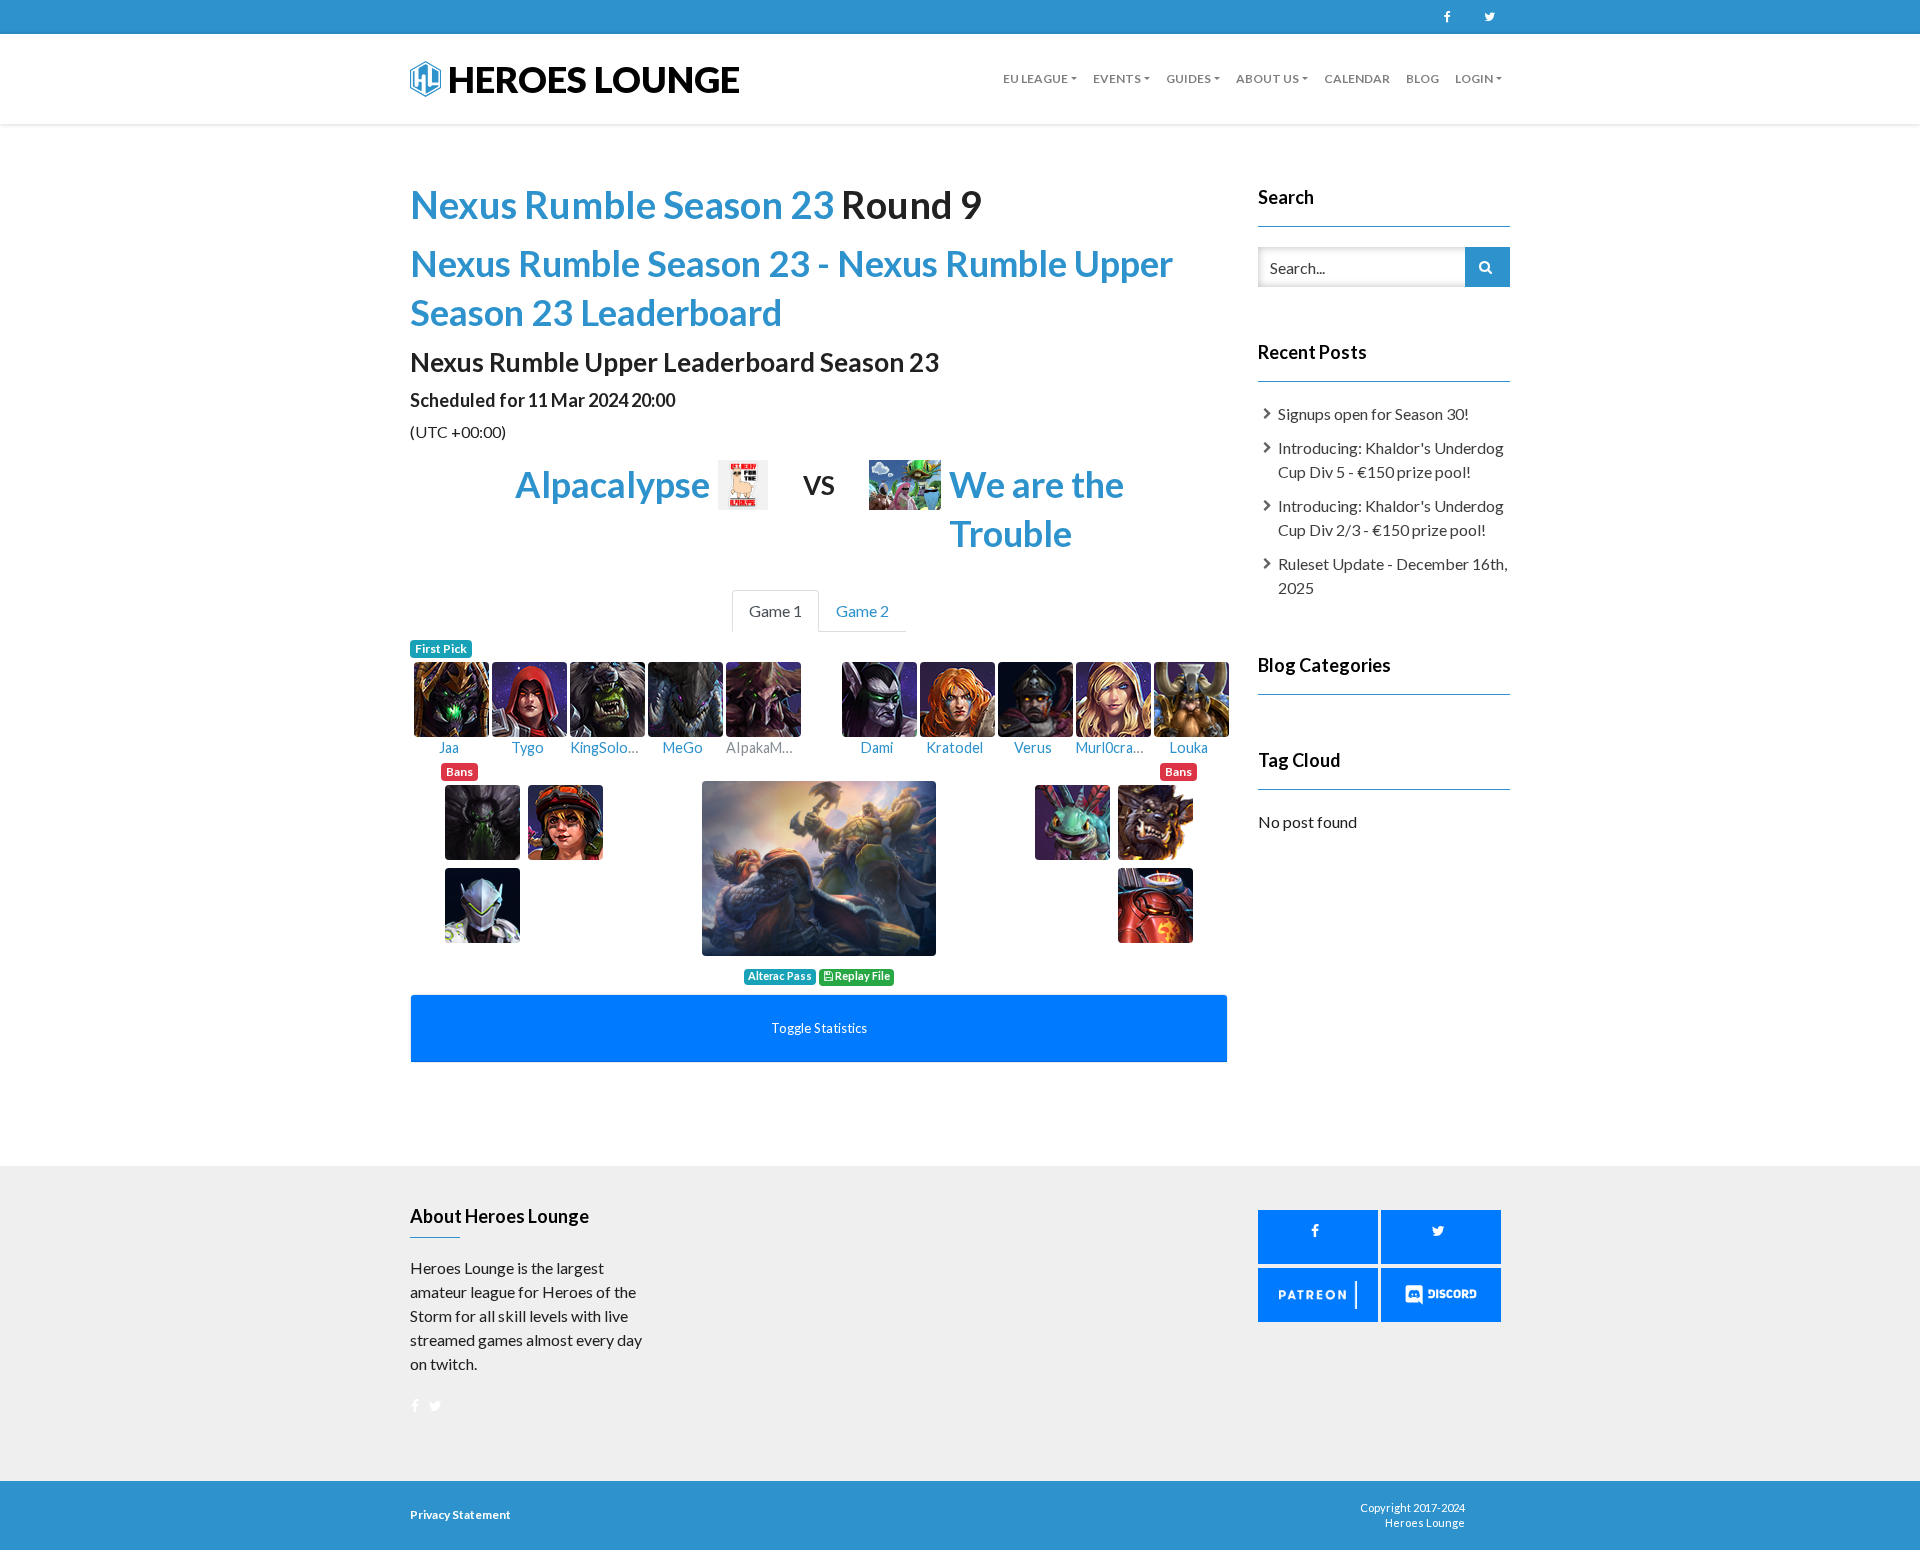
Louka (1189, 747)
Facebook (1447, 17)
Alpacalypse (612, 484)
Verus (1033, 747)
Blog (1422, 78)
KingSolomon (613, 747)
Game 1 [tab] (775, 610)
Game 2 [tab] (862, 610)
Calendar (1357, 78)
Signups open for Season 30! (1373, 413)
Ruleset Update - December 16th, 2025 (1392, 575)
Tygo (527, 747)
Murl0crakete (1119, 747)
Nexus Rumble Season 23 (625, 204)
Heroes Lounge (590, 79)
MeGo (683, 747)
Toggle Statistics (819, 1028)
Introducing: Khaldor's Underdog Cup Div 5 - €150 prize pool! (1391, 459)
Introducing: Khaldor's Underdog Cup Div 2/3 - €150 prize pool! (1391, 517)
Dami (877, 747)
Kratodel (954, 747)
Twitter (1489, 17)
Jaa (449, 747)
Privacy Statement (460, 1514)
